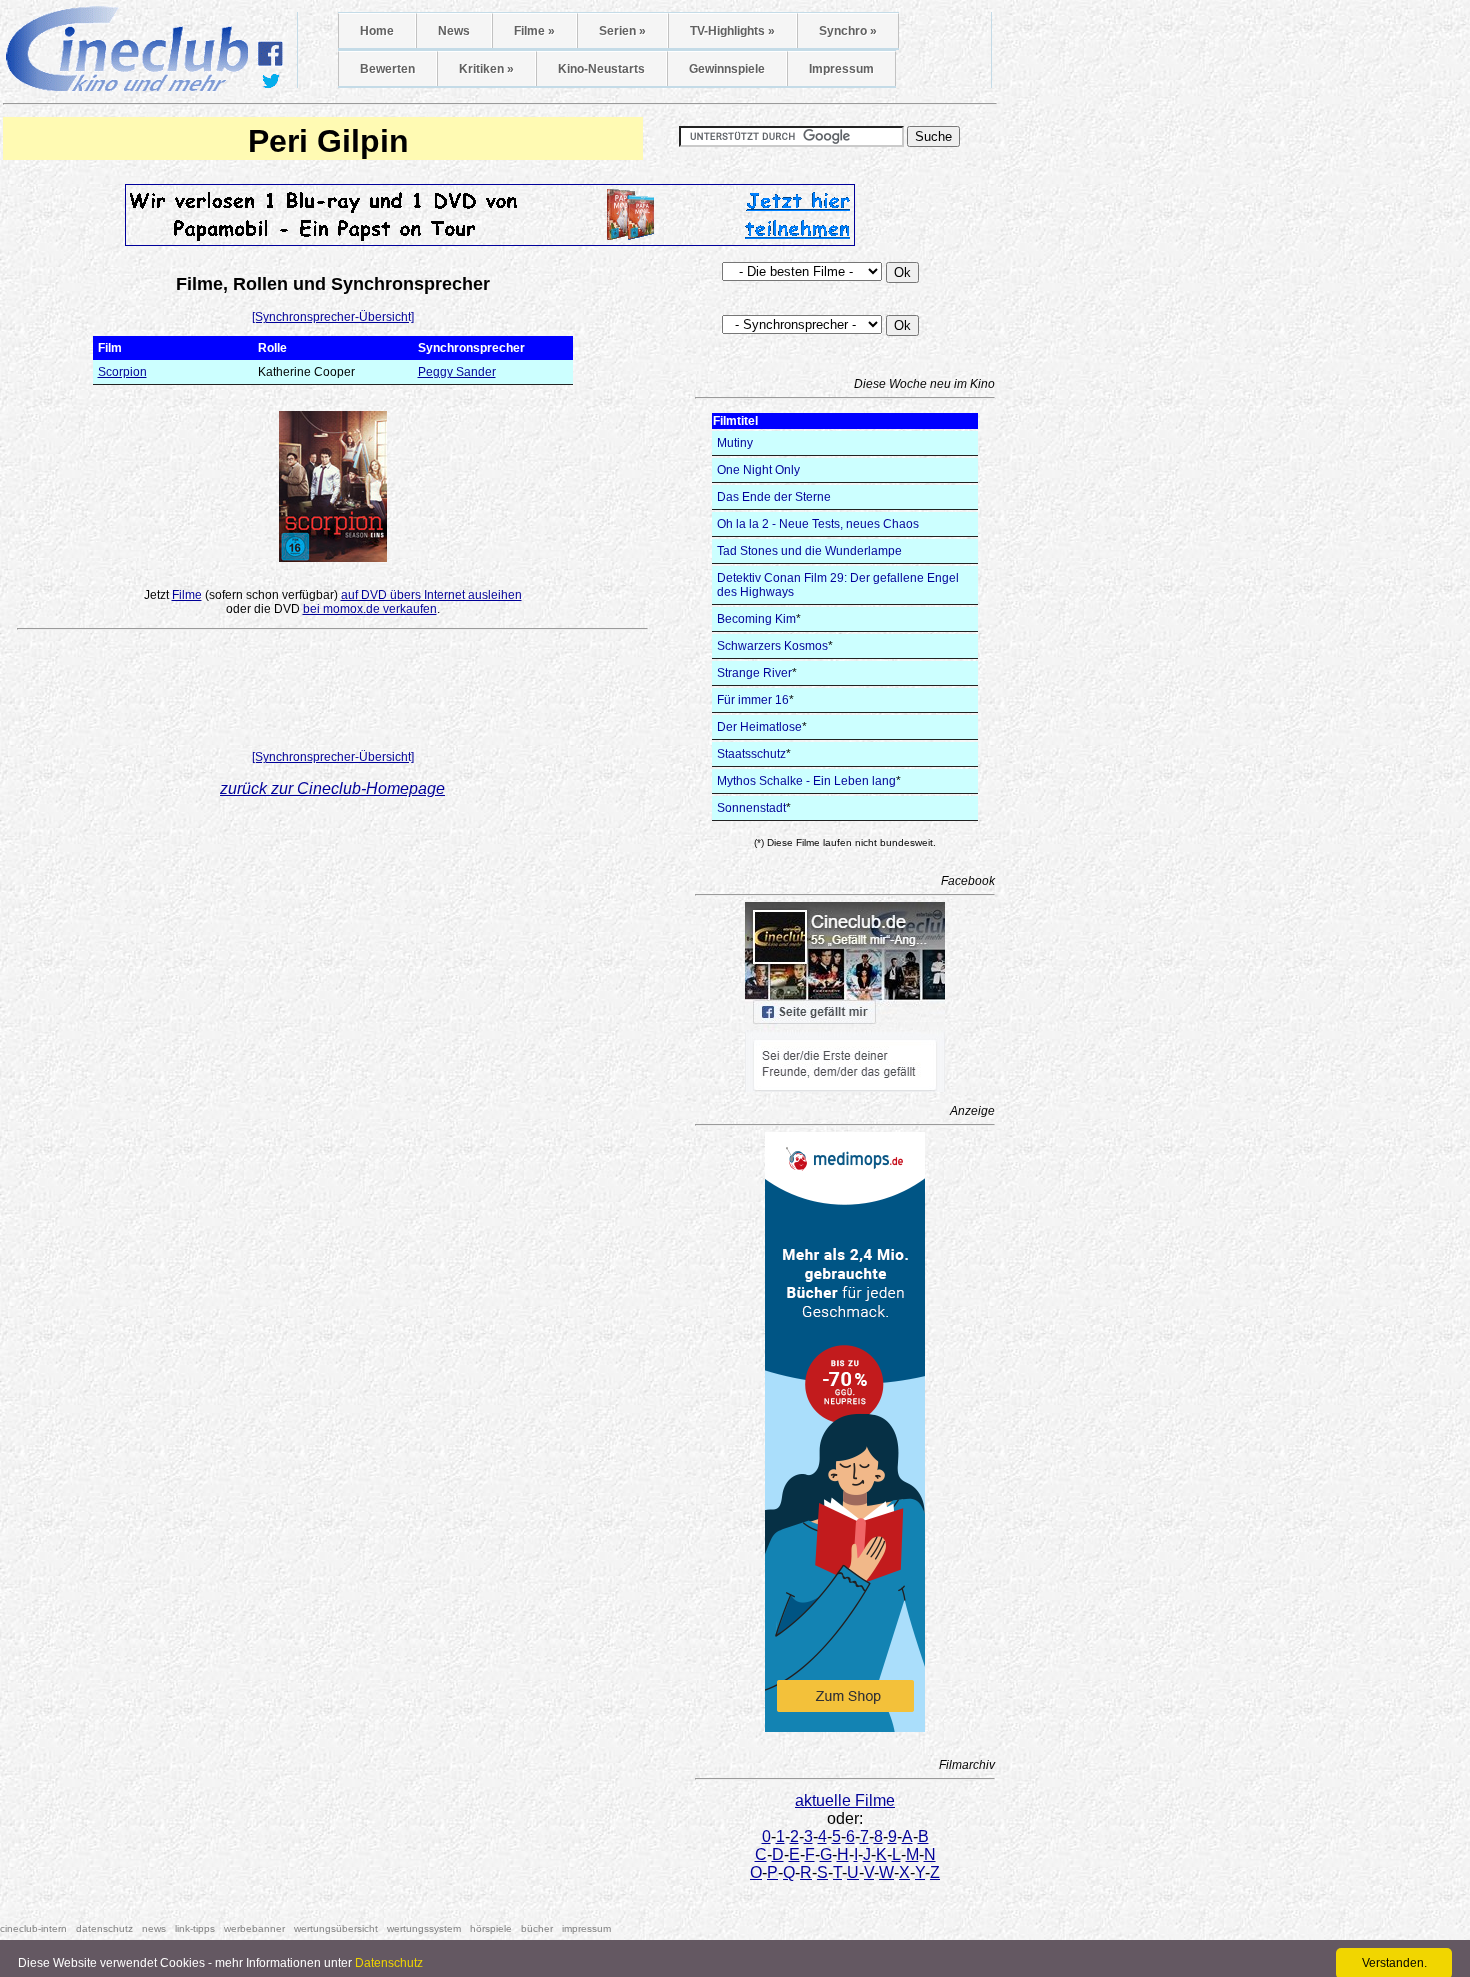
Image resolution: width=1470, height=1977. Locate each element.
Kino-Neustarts (601, 69)
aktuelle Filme (845, 1800)
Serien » (622, 31)
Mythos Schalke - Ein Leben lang (806, 781)
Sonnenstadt (751, 808)
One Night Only (758, 470)
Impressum (841, 69)
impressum (586, 1928)
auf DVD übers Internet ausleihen (431, 595)
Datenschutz (389, 1963)
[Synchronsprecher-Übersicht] (333, 317)
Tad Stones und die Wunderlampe (809, 551)
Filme (187, 595)
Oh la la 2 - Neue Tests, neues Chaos (818, 524)
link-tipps (195, 1928)
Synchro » (848, 31)
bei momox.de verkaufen (370, 609)
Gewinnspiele (727, 69)
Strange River (754, 673)
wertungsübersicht (336, 1928)
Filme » (534, 31)
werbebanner (254, 1928)
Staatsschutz (751, 754)
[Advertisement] (333, 694)
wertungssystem (424, 1928)
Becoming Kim (756, 619)
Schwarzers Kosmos (772, 646)
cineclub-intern (33, 1928)
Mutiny (735, 443)
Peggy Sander (457, 372)
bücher (537, 1928)
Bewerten (387, 69)
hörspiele (491, 1928)
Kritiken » (486, 69)
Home (377, 31)
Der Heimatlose (759, 727)
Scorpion (122, 372)
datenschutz (104, 1928)
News (454, 31)
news (154, 1928)
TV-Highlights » (732, 31)
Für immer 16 (753, 700)
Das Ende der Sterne (774, 497)
